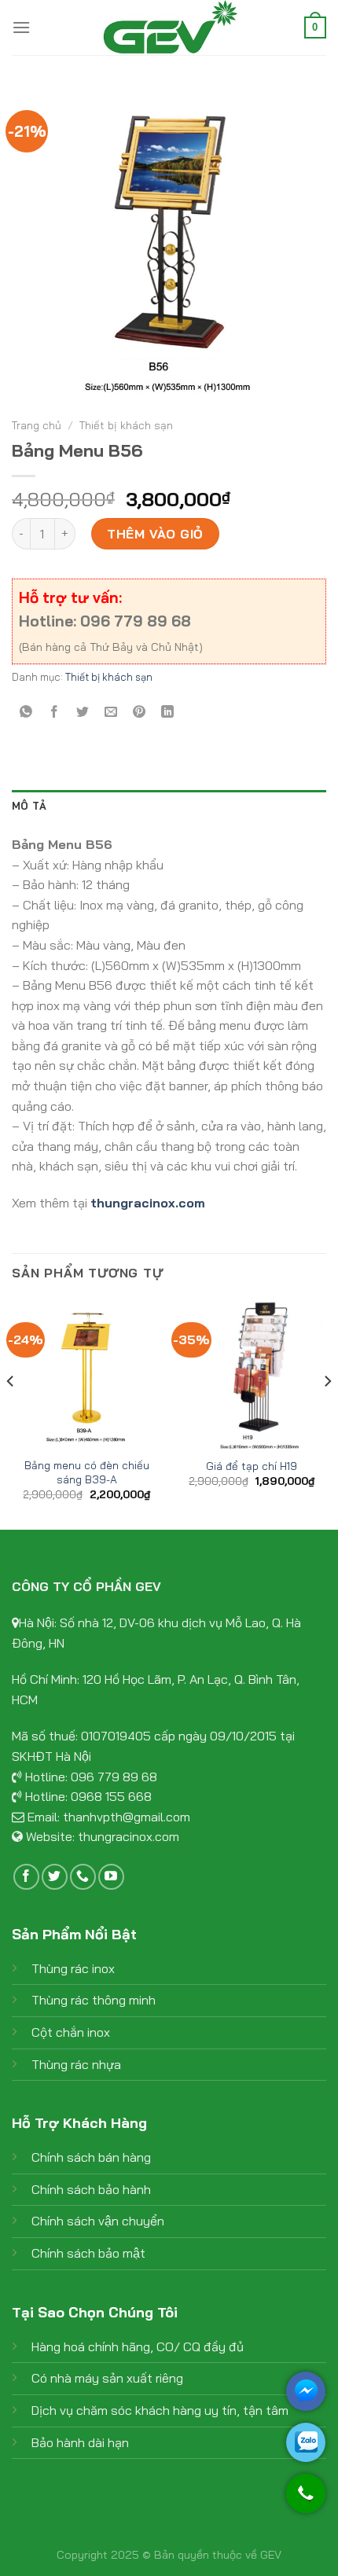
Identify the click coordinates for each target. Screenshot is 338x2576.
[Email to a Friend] (111, 712)
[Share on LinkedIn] (168, 712)
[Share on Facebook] (55, 712)
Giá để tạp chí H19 (252, 1466)
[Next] (327, 1413)
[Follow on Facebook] (26, 1877)
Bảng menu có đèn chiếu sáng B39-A (87, 1472)
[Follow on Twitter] (55, 1877)
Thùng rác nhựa (76, 2064)
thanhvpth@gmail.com (127, 1817)
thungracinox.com (129, 1836)
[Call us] (83, 1877)
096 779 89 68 (114, 1777)
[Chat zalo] (306, 2442)
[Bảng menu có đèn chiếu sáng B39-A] (86, 1373)
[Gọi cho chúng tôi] (306, 2501)
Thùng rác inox (73, 1968)
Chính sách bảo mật (88, 2253)
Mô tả (29, 806)
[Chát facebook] (306, 2391)
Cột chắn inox (71, 2032)
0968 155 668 (111, 1796)
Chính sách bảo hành (91, 2189)
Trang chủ (37, 425)
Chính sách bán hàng (91, 2157)
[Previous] (11, 1413)
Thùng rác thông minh (94, 2000)
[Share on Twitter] (83, 712)
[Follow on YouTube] (111, 1877)
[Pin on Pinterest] (140, 712)
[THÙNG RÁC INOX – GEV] (169, 28)
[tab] (169, 806)
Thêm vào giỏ (155, 534)
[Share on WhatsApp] (26, 712)
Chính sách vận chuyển (98, 2221)
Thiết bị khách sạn (126, 425)
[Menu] (21, 27)
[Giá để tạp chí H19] (252, 1373)
